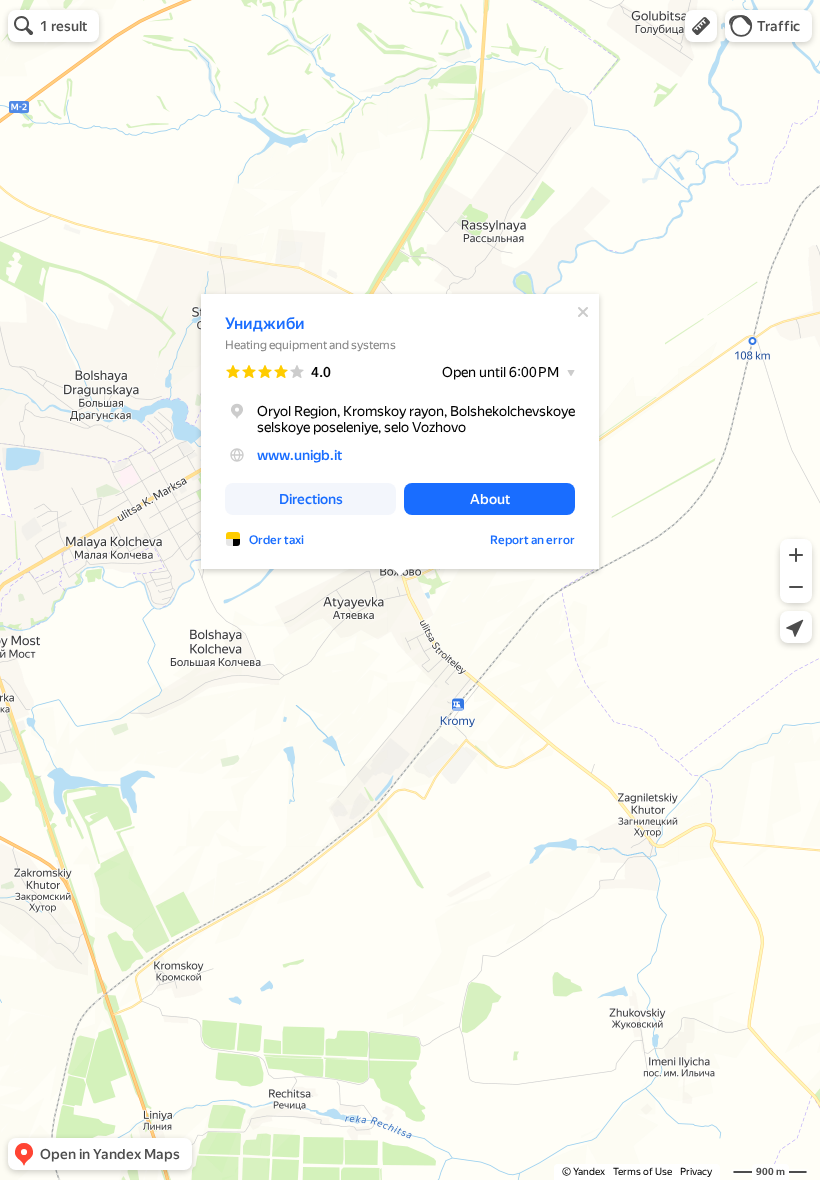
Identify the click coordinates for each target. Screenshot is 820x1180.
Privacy (696, 1171)
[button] (701, 26)
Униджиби (265, 323)
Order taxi (276, 540)
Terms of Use (642, 1171)
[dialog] (400, 431)
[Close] (583, 312)
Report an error (532, 540)
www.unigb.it (299, 455)
